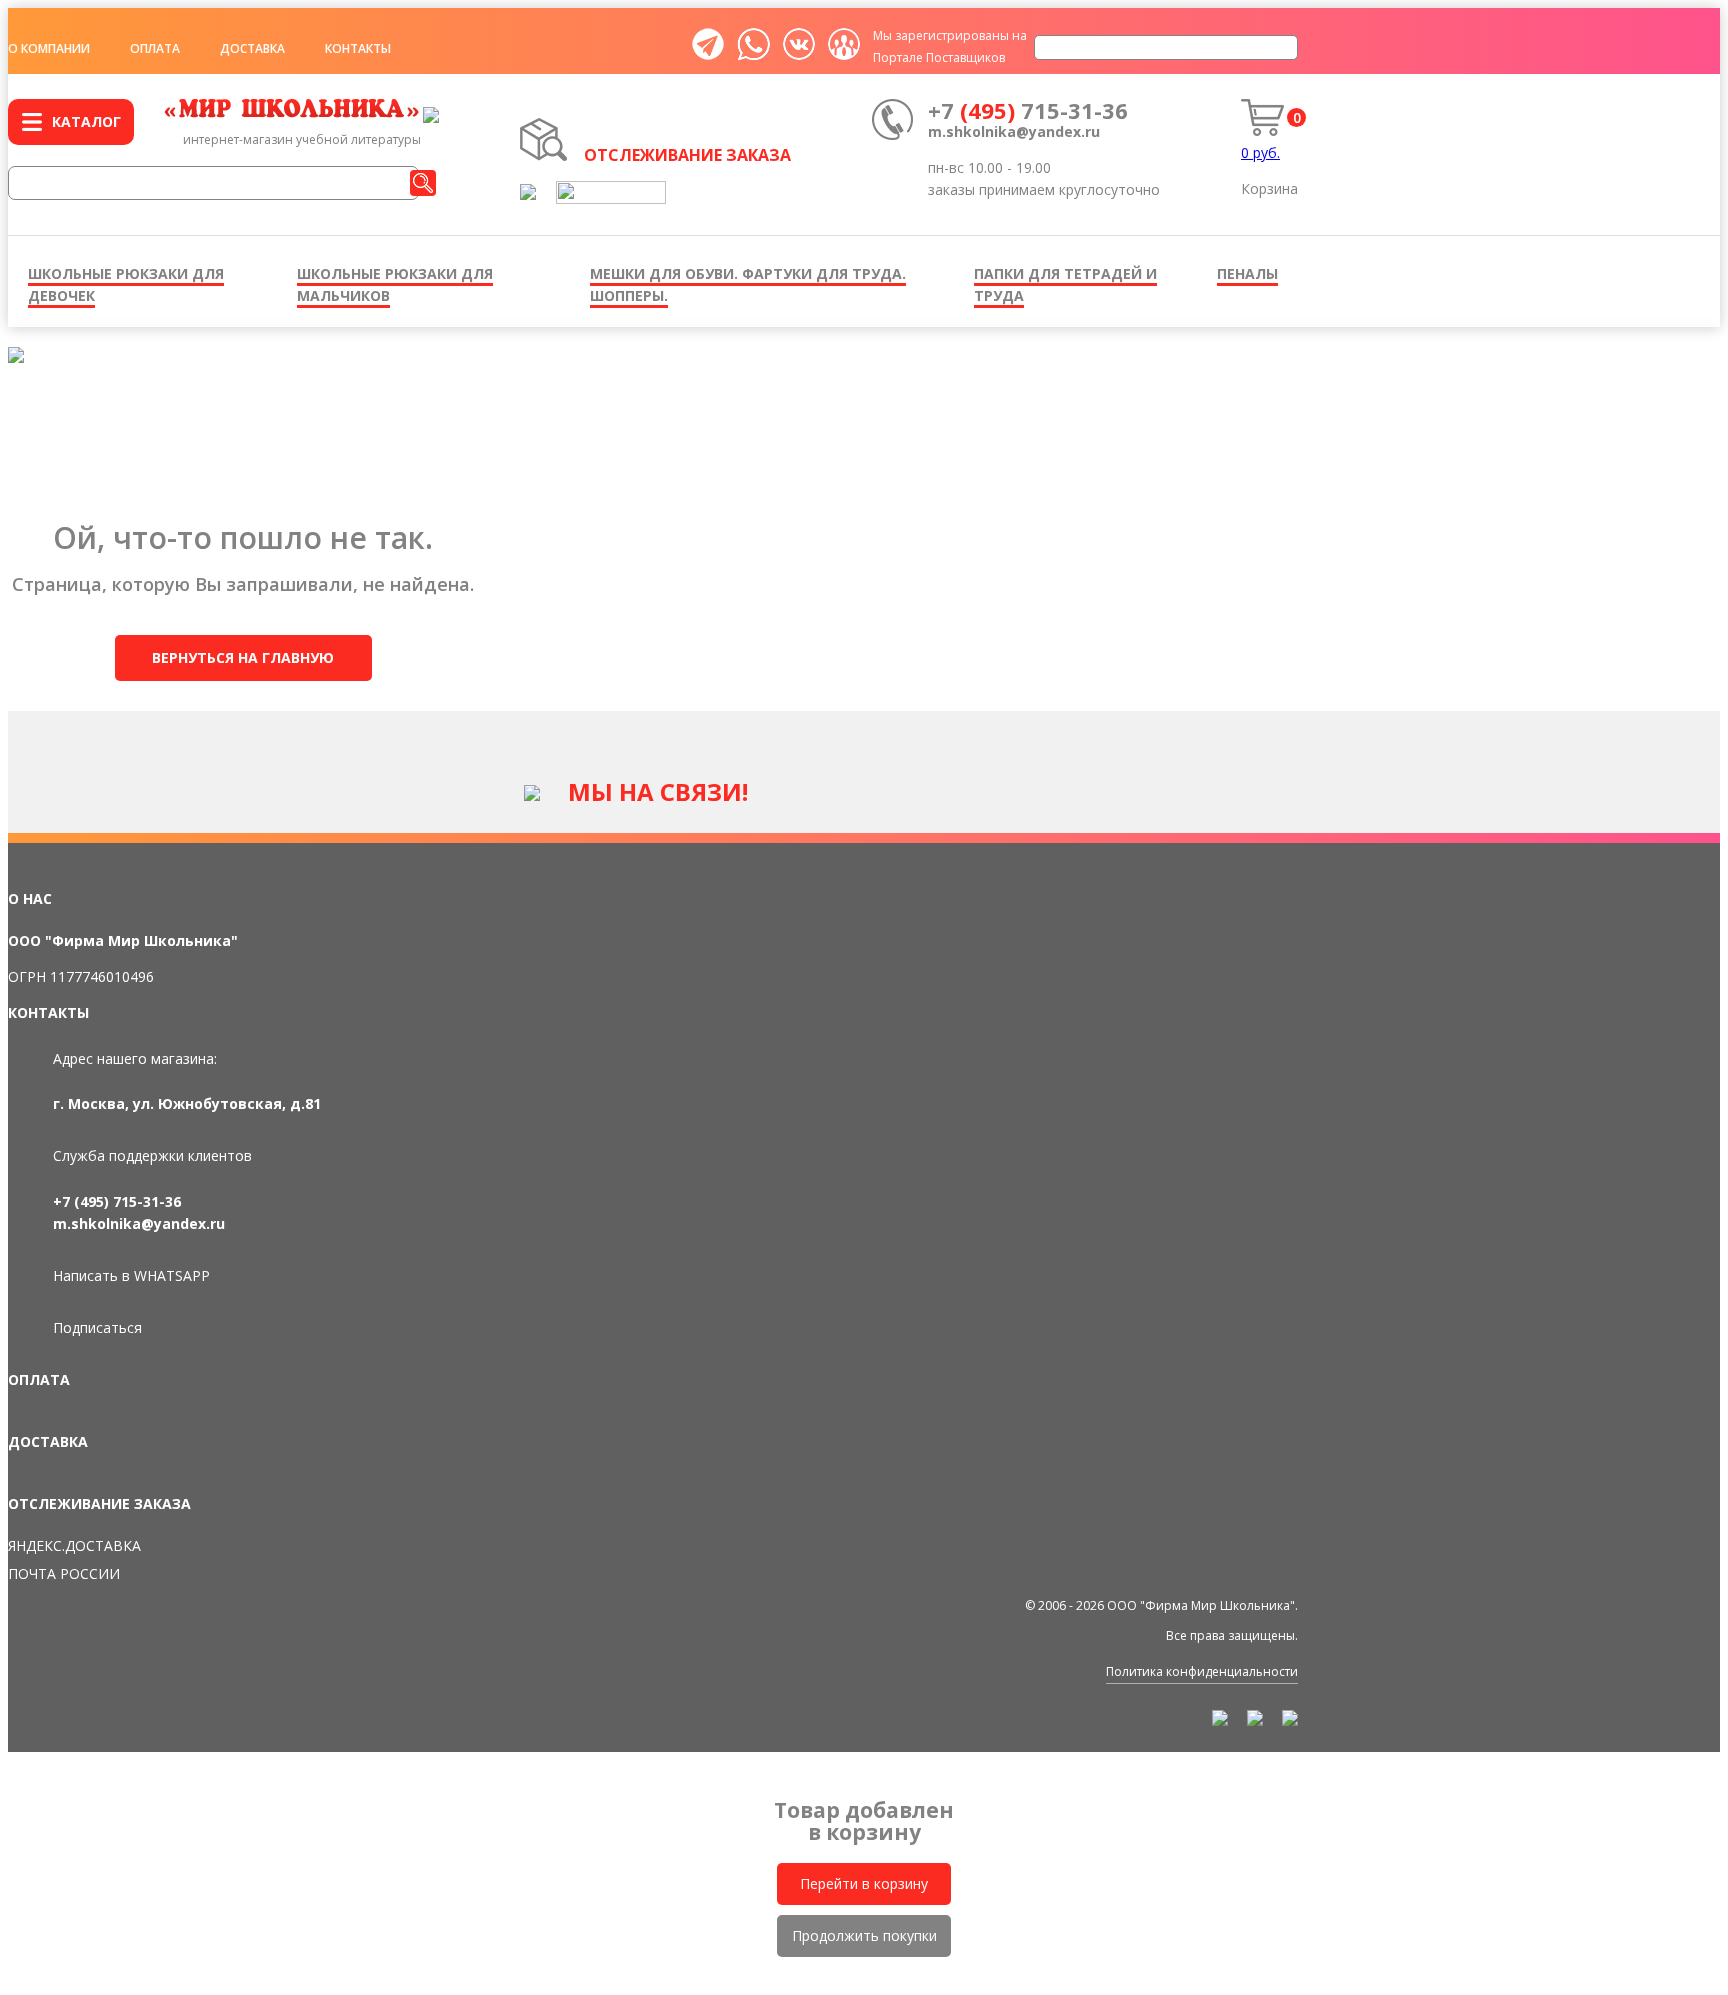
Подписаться (97, 1327)
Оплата (155, 48)
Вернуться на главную (243, 657)
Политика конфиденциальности (1202, 1671)
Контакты (358, 48)
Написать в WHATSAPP (131, 1275)
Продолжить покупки (864, 1935)
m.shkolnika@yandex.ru (1014, 131)
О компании (49, 48)
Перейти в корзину (864, 1883)
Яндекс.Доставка (74, 1545)
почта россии (64, 1573)
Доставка (252, 48)
